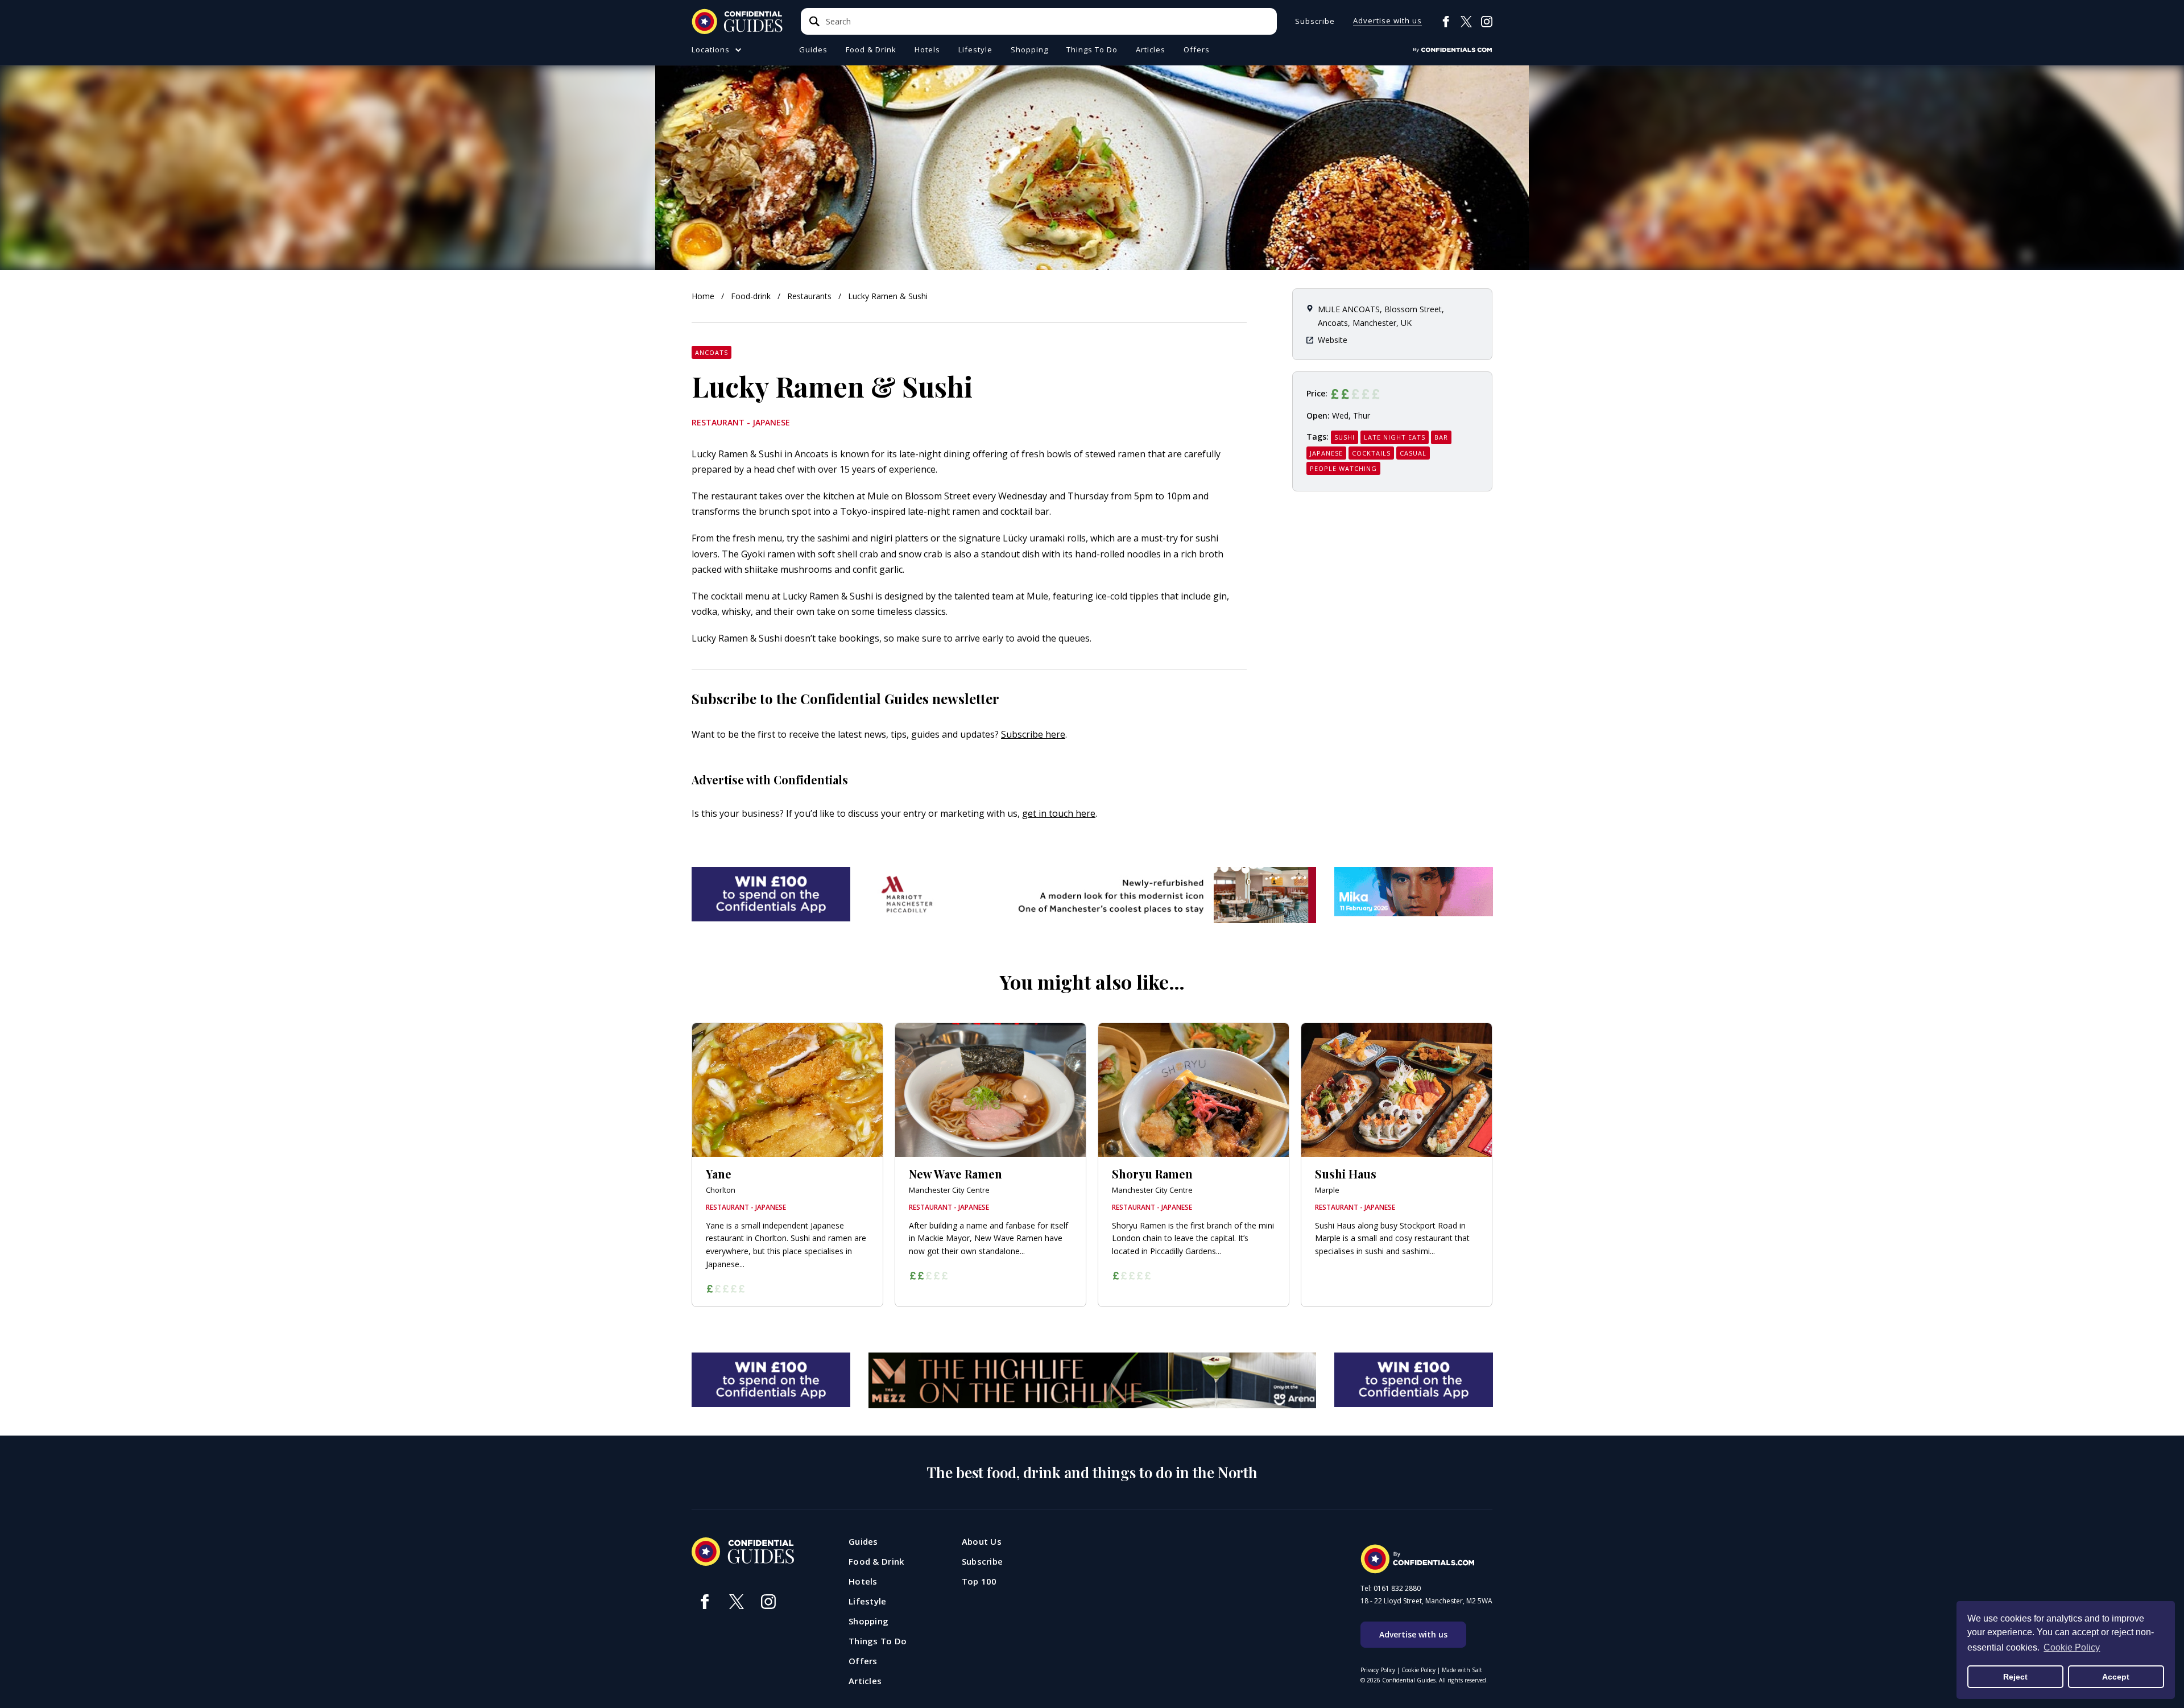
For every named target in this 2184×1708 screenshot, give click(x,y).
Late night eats (1395, 437)
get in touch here (1059, 813)
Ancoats (712, 352)
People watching (1343, 468)
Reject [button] (2015, 1677)
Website (1333, 340)
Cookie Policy (1418, 1670)
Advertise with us (1387, 21)
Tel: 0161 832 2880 (1391, 1589)
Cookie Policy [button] (2072, 1647)
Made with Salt (1462, 1670)
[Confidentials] (1453, 50)
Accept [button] (2116, 1677)
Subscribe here (1033, 734)
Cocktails (1371, 453)
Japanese (1326, 453)
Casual (1413, 453)
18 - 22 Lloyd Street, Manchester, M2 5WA (1426, 1601)
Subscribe (1315, 21)
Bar (1441, 437)
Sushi (1345, 437)
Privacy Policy (1378, 1670)
